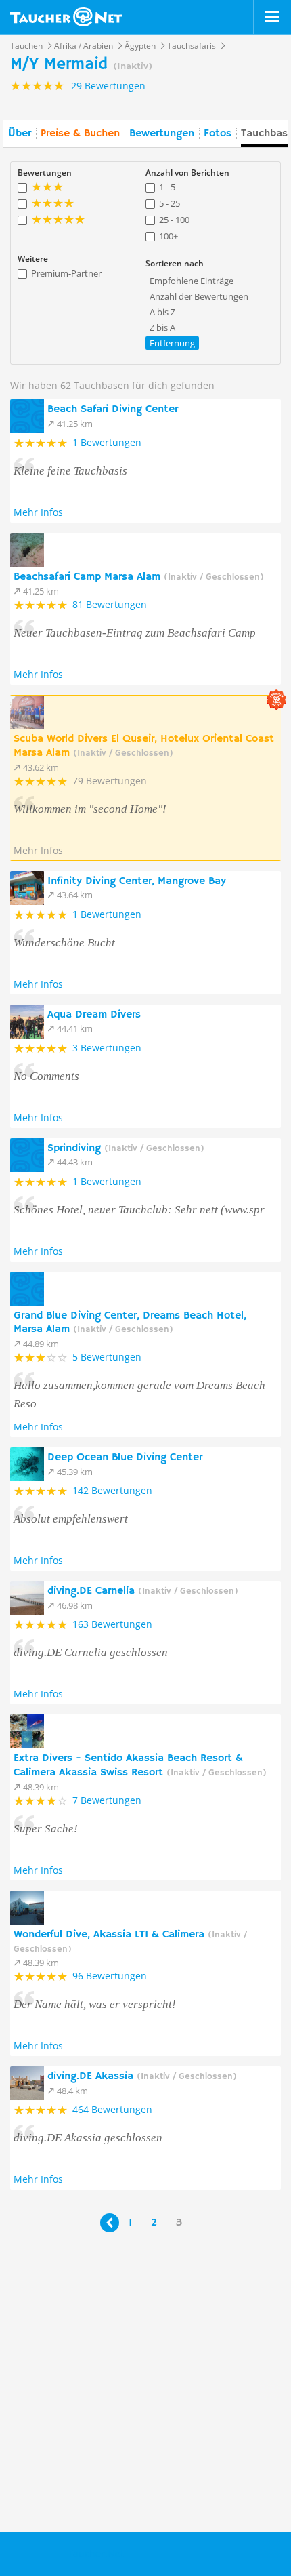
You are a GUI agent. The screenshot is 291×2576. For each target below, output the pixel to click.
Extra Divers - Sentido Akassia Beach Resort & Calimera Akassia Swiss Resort (140, 1766)
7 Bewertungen (107, 1800)
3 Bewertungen (107, 1048)
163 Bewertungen (112, 1624)
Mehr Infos (38, 512)
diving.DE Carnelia (143, 1591)
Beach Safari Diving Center (113, 409)
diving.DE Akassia (142, 2076)
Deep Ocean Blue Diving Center (125, 1457)
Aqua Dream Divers (94, 1015)
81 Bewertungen (110, 604)
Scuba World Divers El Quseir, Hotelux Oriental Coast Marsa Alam (144, 746)
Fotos (218, 134)
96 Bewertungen (110, 1976)
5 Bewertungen (107, 1357)
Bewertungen (162, 134)
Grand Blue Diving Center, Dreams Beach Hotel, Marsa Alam (130, 1323)
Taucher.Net (96, 2553)
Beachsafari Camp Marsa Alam (139, 577)
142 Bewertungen (112, 1490)
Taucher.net (66, 17)
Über (20, 134)
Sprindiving (126, 1148)
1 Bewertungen (107, 442)
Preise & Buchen (80, 134)
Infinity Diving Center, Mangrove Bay (137, 881)
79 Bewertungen (110, 781)
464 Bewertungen (112, 2109)
